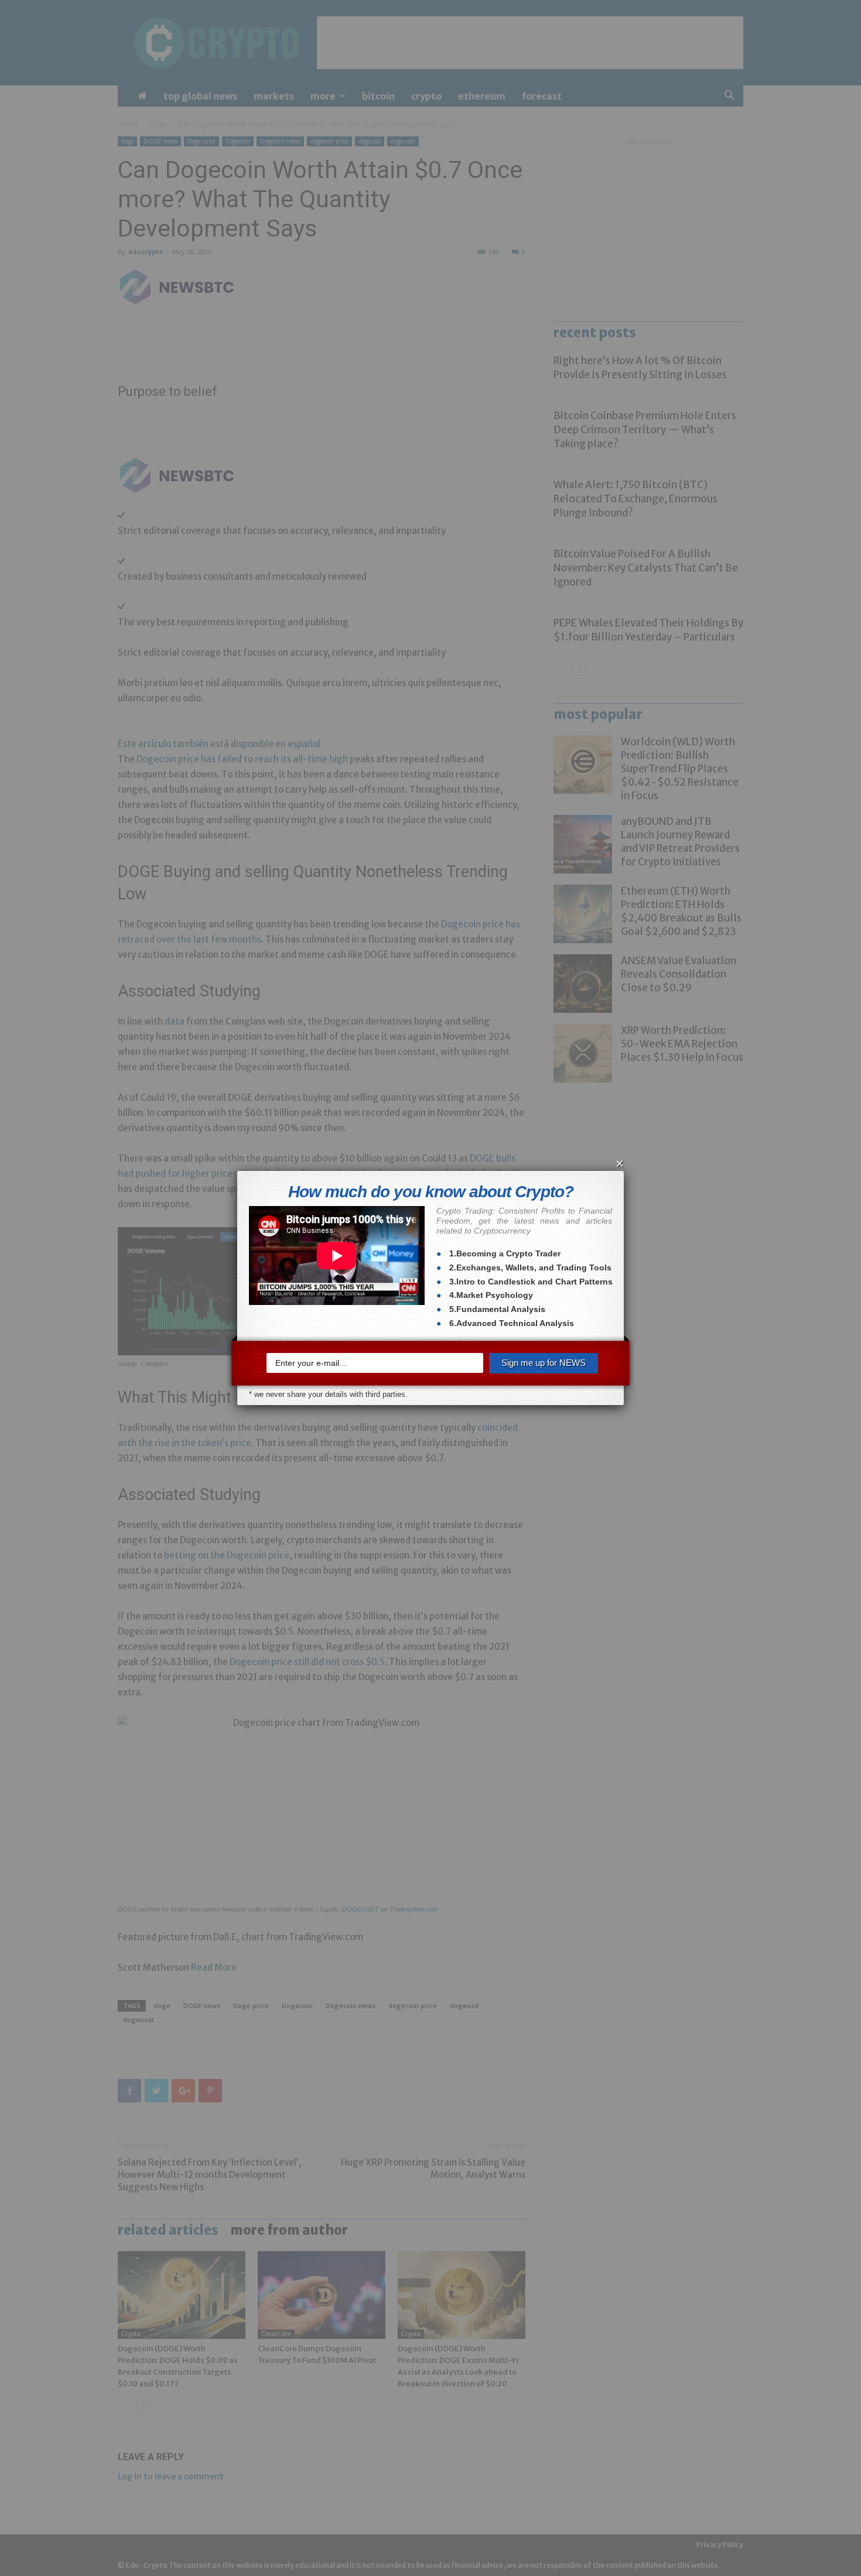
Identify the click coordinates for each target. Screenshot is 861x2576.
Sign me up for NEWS (544, 1363)
